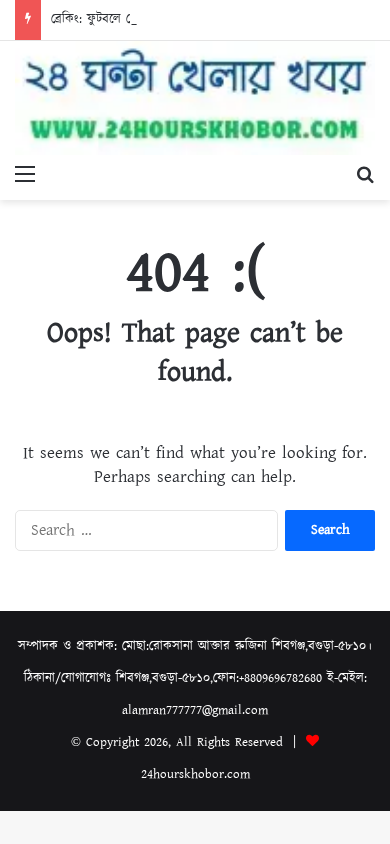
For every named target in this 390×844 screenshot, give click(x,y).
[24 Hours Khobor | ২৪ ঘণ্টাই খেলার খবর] (195, 98)
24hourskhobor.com (195, 774)
